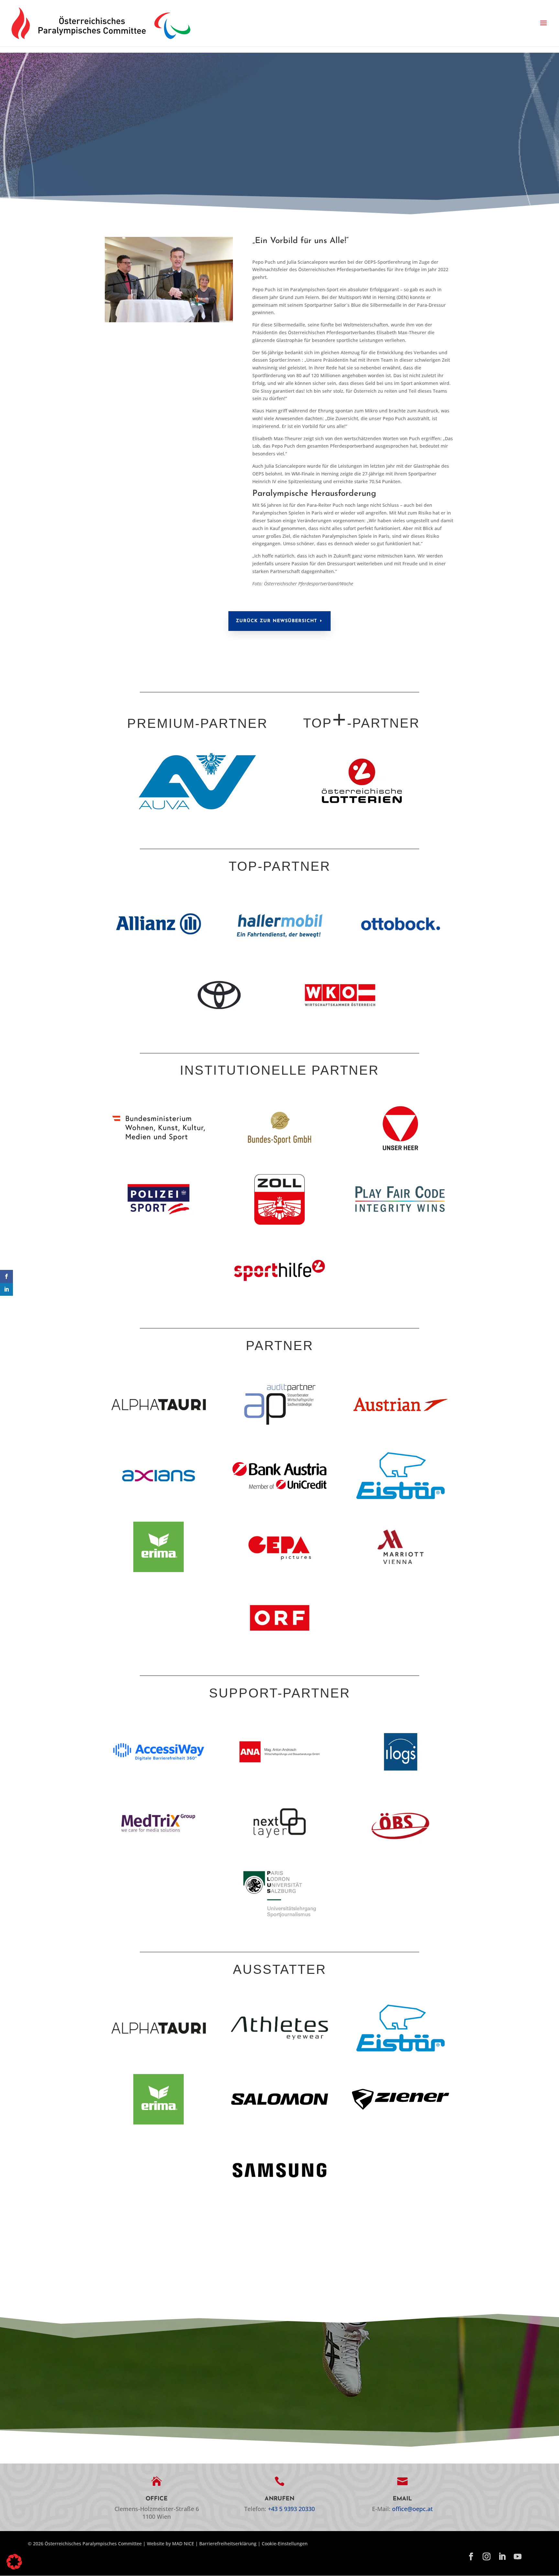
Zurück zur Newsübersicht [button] (276, 621)
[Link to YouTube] (518, 2557)
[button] (543, 23)
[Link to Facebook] (471, 2557)
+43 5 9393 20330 (291, 2509)
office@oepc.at (412, 2509)
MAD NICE (183, 2544)
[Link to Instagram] (487, 2557)
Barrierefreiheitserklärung (228, 2544)
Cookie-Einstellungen (285, 2544)
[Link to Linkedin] (502, 2557)
